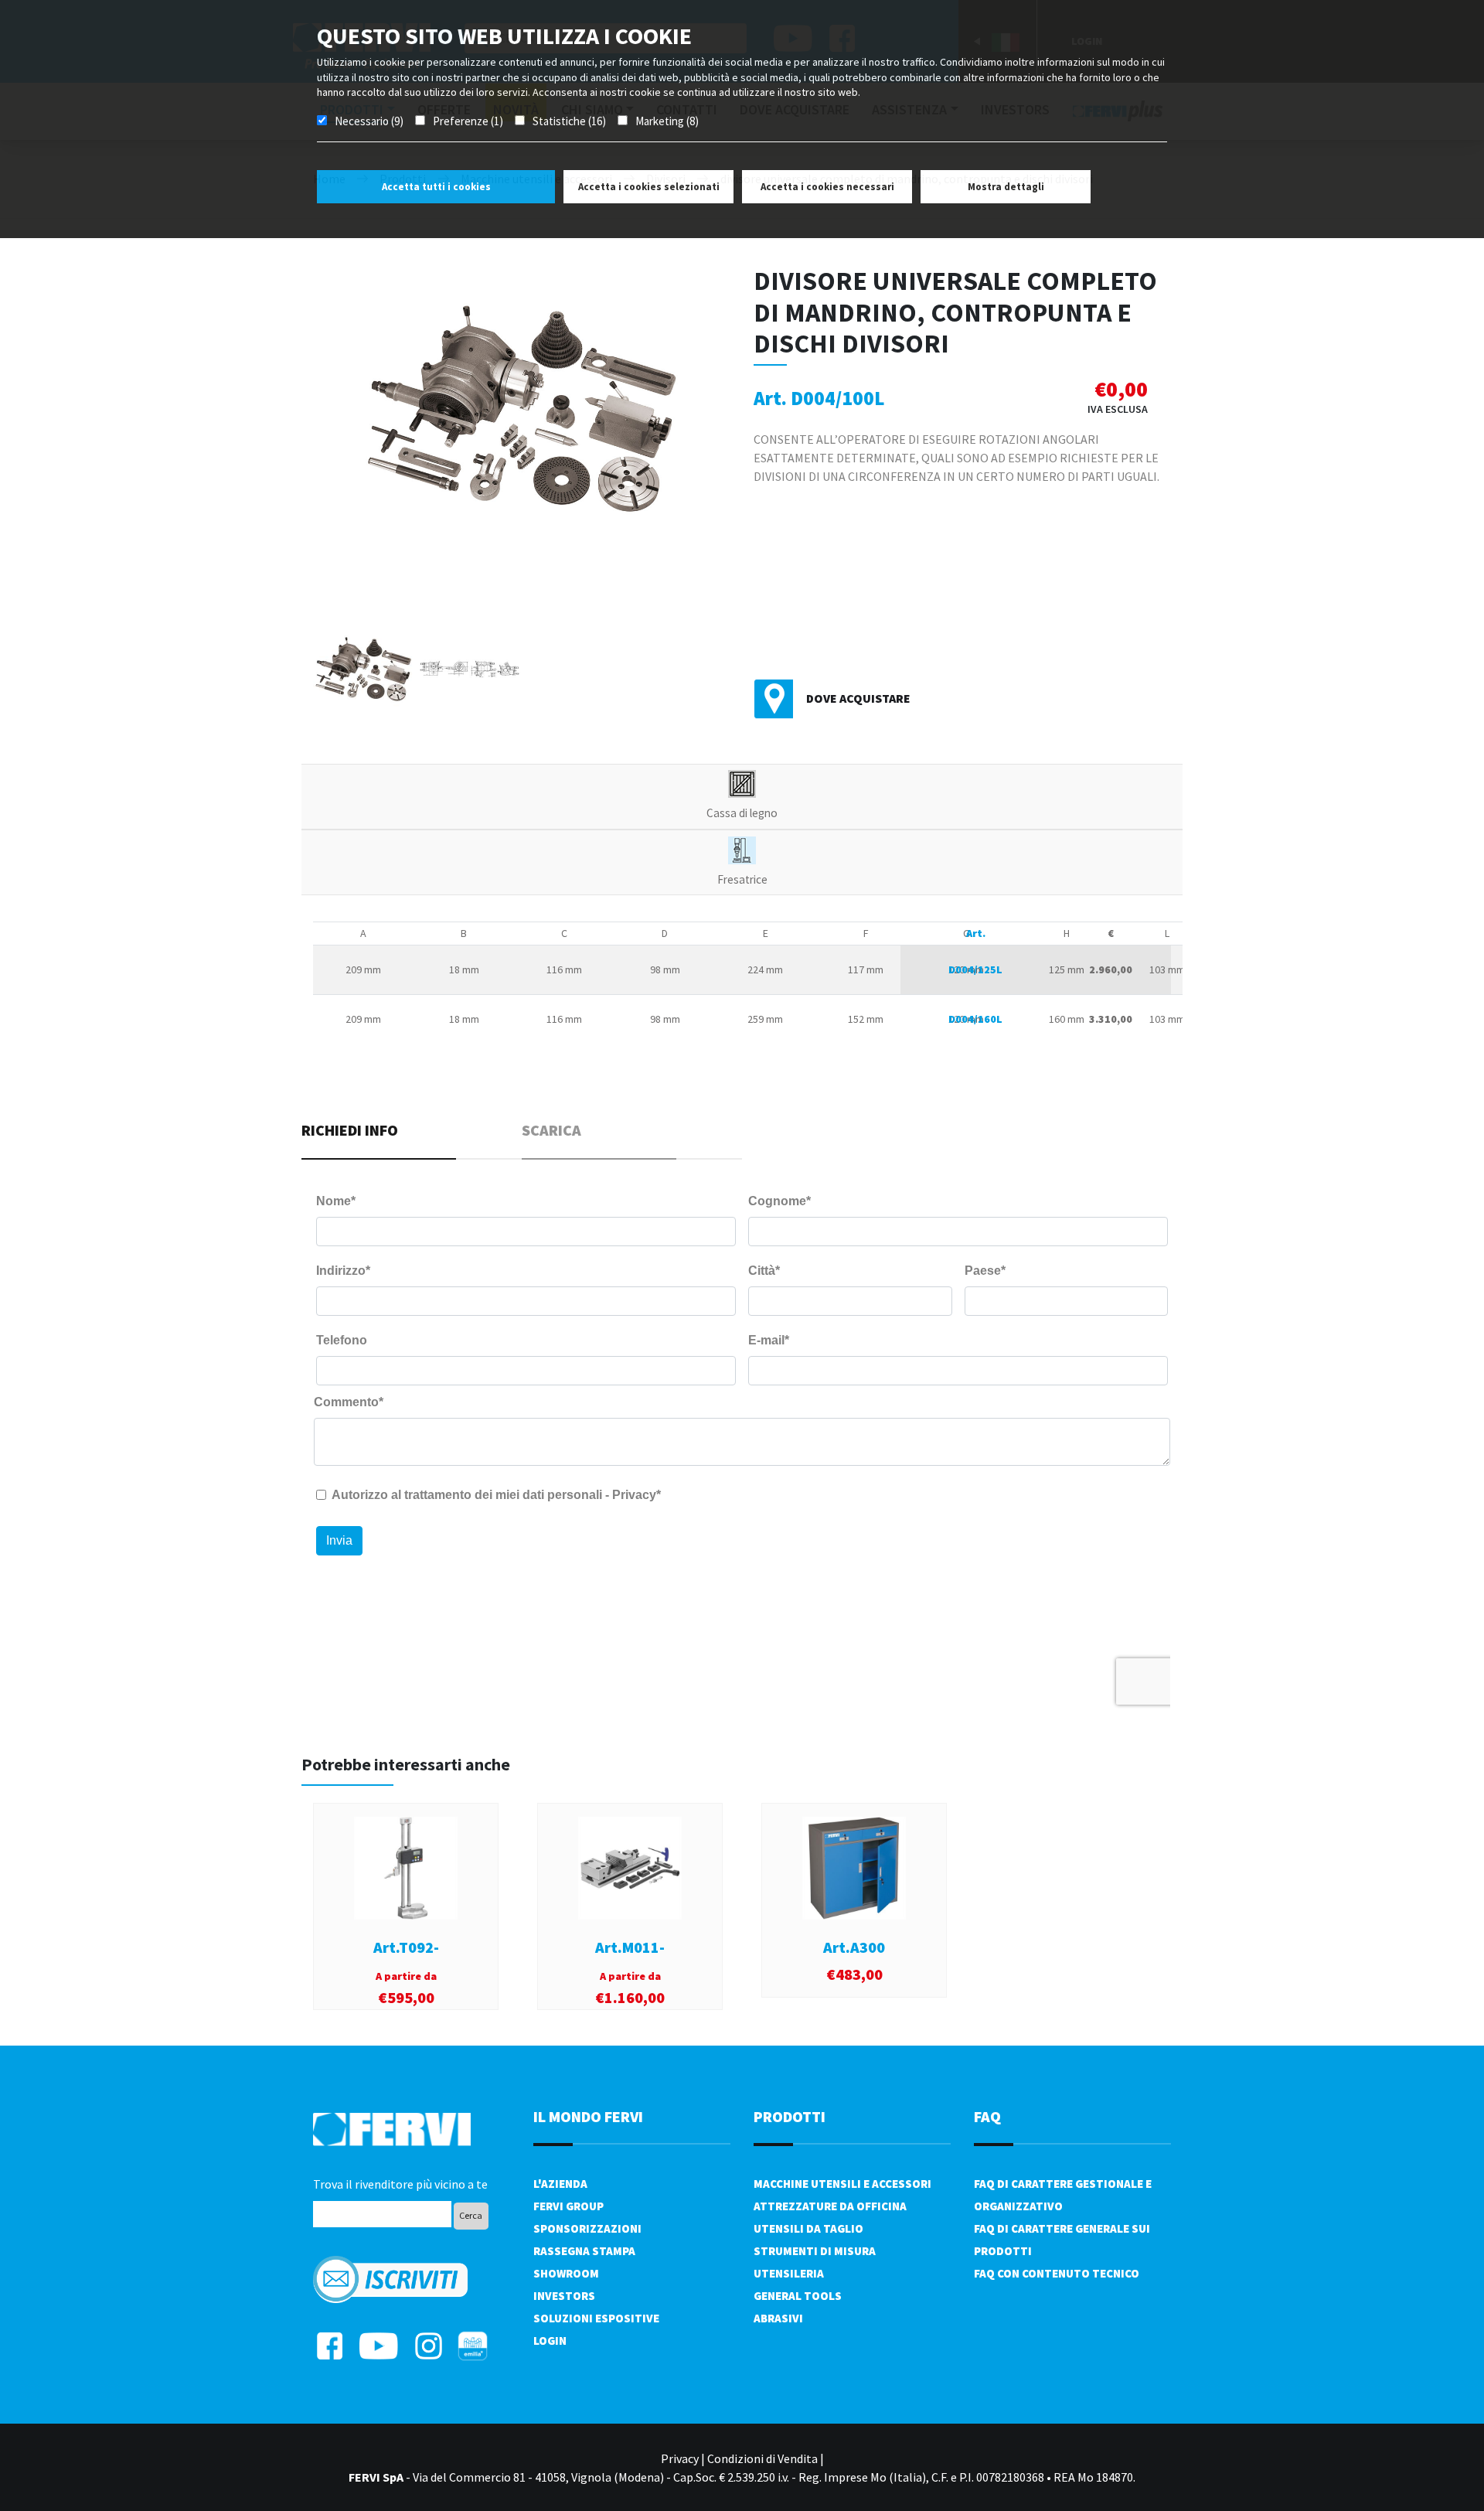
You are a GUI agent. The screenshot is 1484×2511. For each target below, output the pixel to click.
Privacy (680, 2458)
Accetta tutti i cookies (436, 187)
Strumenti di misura (815, 2251)
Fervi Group (568, 2206)
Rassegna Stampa (584, 2251)
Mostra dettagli (1006, 187)
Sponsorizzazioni (587, 2228)
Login (550, 2341)
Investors (564, 2296)
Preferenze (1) (468, 121)
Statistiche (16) (569, 121)
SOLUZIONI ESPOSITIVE (596, 2318)
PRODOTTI (790, 2116)
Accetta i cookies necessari (827, 187)
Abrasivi (778, 2318)
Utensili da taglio (808, 2228)
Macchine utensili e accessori (842, 2184)
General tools (798, 2296)
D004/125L (975, 969)
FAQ (987, 2116)
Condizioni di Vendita (762, 2458)
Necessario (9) (369, 121)
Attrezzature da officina (830, 2206)
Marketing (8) (667, 121)
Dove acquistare (858, 698)
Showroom (566, 2273)
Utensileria (789, 2273)
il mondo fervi (588, 2116)
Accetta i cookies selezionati (649, 187)
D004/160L (975, 1019)
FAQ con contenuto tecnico (1057, 2273)
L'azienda (560, 2184)
